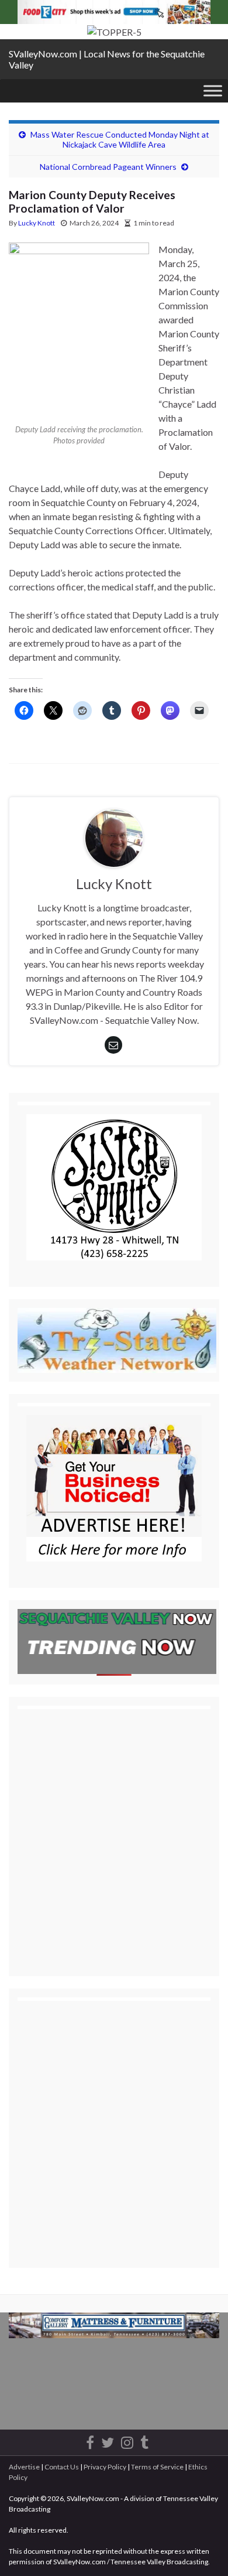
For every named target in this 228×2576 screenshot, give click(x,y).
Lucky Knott (37, 223)
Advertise (24, 2467)
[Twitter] (108, 2440)
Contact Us (62, 2467)
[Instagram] (127, 2440)
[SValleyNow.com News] (144, 2440)
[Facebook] (90, 2440)
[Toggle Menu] (213, 90)
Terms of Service (157, 2467)
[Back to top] (202, 2550)
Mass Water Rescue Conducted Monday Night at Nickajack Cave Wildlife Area (120, 139)
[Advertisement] (114, 1832)
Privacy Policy (105, 2467)
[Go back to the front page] (114, 32)
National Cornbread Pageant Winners (108, 167)
